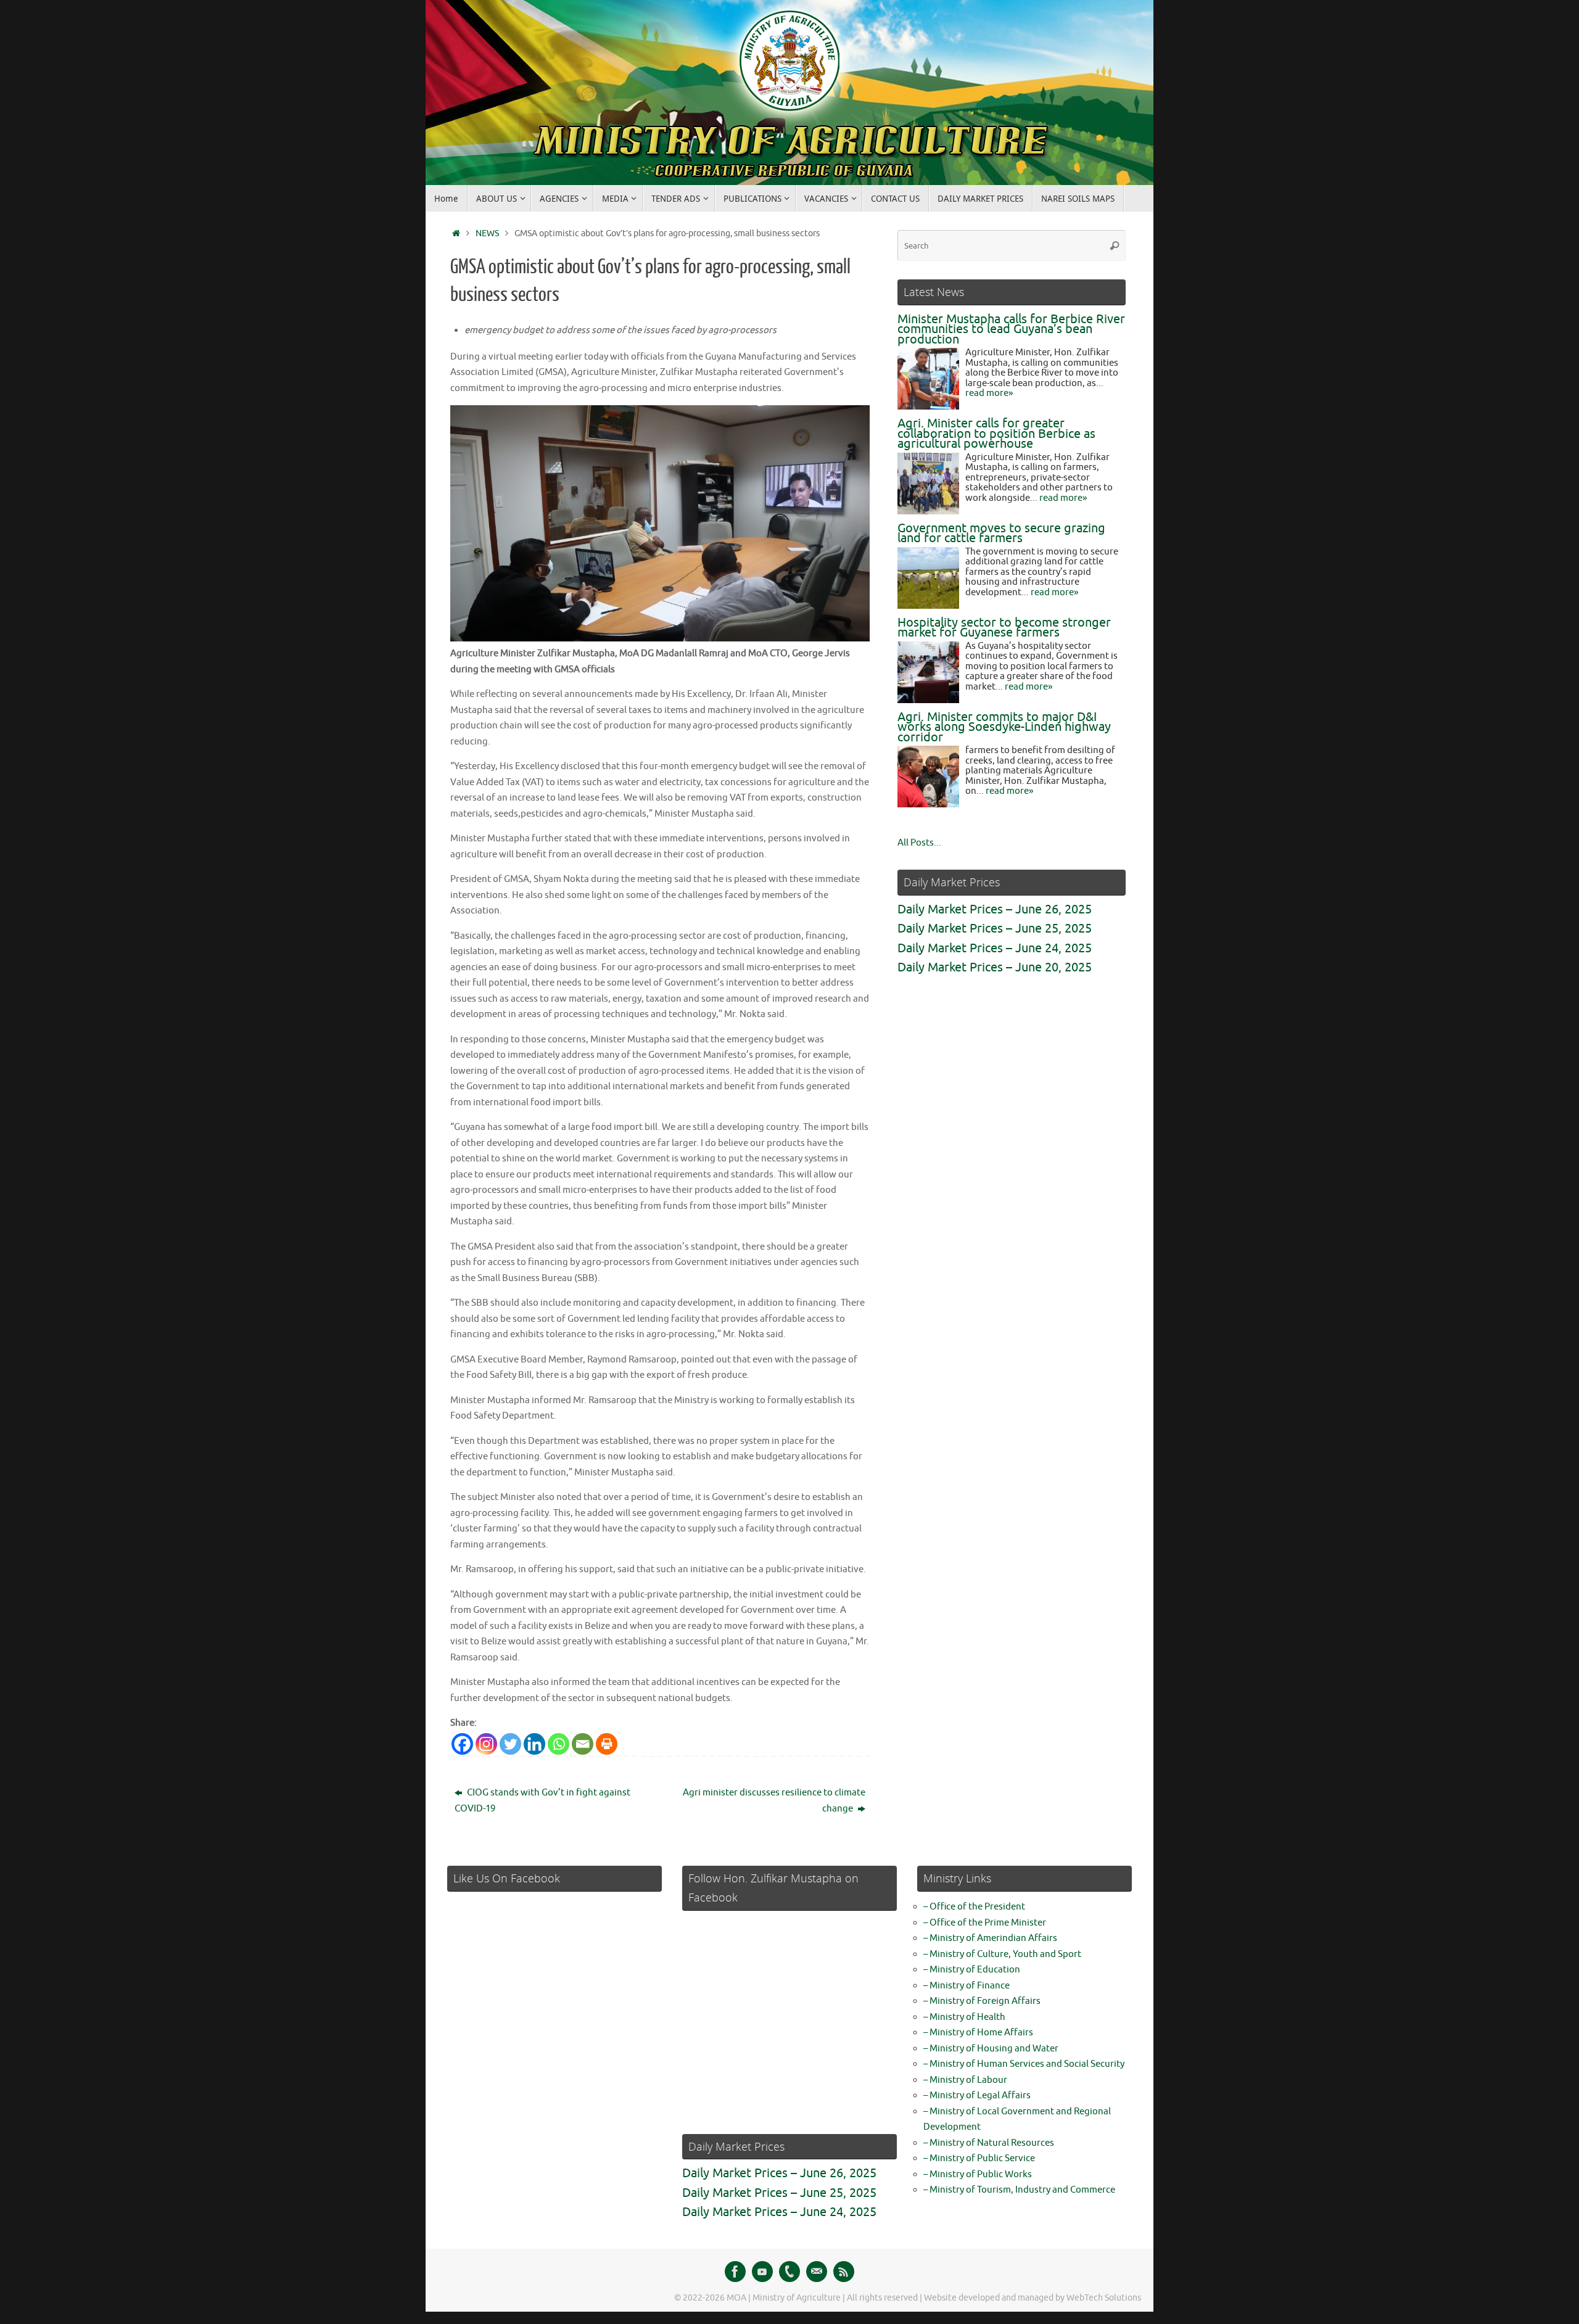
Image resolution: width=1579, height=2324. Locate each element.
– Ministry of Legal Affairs (977, 2095)
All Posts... (919, 843)
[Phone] (789, 2272)
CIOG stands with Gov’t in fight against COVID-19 (542, 1801)
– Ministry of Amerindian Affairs (990, 1938)
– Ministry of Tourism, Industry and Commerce (1019, 2190)
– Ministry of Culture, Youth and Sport (1002, 1954)
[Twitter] (510, 1744)
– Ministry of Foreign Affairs (982, 2001)
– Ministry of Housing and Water (991, 2049)
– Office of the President (974, 1907)
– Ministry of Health (964, 2017)
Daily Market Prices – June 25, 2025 (995, 929)
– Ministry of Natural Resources (989, 2143)
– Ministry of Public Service (979, 2158)
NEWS (487, 233)
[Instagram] (486, 1744)
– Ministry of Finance (967, 1986)
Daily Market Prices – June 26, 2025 (995, 909)
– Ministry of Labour (965, 2080)
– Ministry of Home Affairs (978, 2033)
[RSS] (844, 2272)
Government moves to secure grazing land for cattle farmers (1001, 534)
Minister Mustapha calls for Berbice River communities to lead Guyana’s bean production (1011, 329)
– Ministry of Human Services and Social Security (1024, 2064)
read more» (989, 393)
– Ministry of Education (972, 1970)
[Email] (583, 1744)
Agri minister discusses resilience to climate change (774, 1801)
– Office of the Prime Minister (985, 1923)
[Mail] (817, 2272)
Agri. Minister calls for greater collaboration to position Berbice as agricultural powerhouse (996, 434)
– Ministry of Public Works (978, 2174)
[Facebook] (462, 1744)
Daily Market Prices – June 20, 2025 (995, 967)
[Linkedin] (534, 1744)
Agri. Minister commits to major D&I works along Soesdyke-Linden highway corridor (1004, 727)
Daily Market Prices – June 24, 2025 (995, 948)
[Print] (607, 1744)
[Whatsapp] (559, 1744)
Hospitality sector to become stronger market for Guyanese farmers (1004, 628)
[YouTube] (762, 2272)
